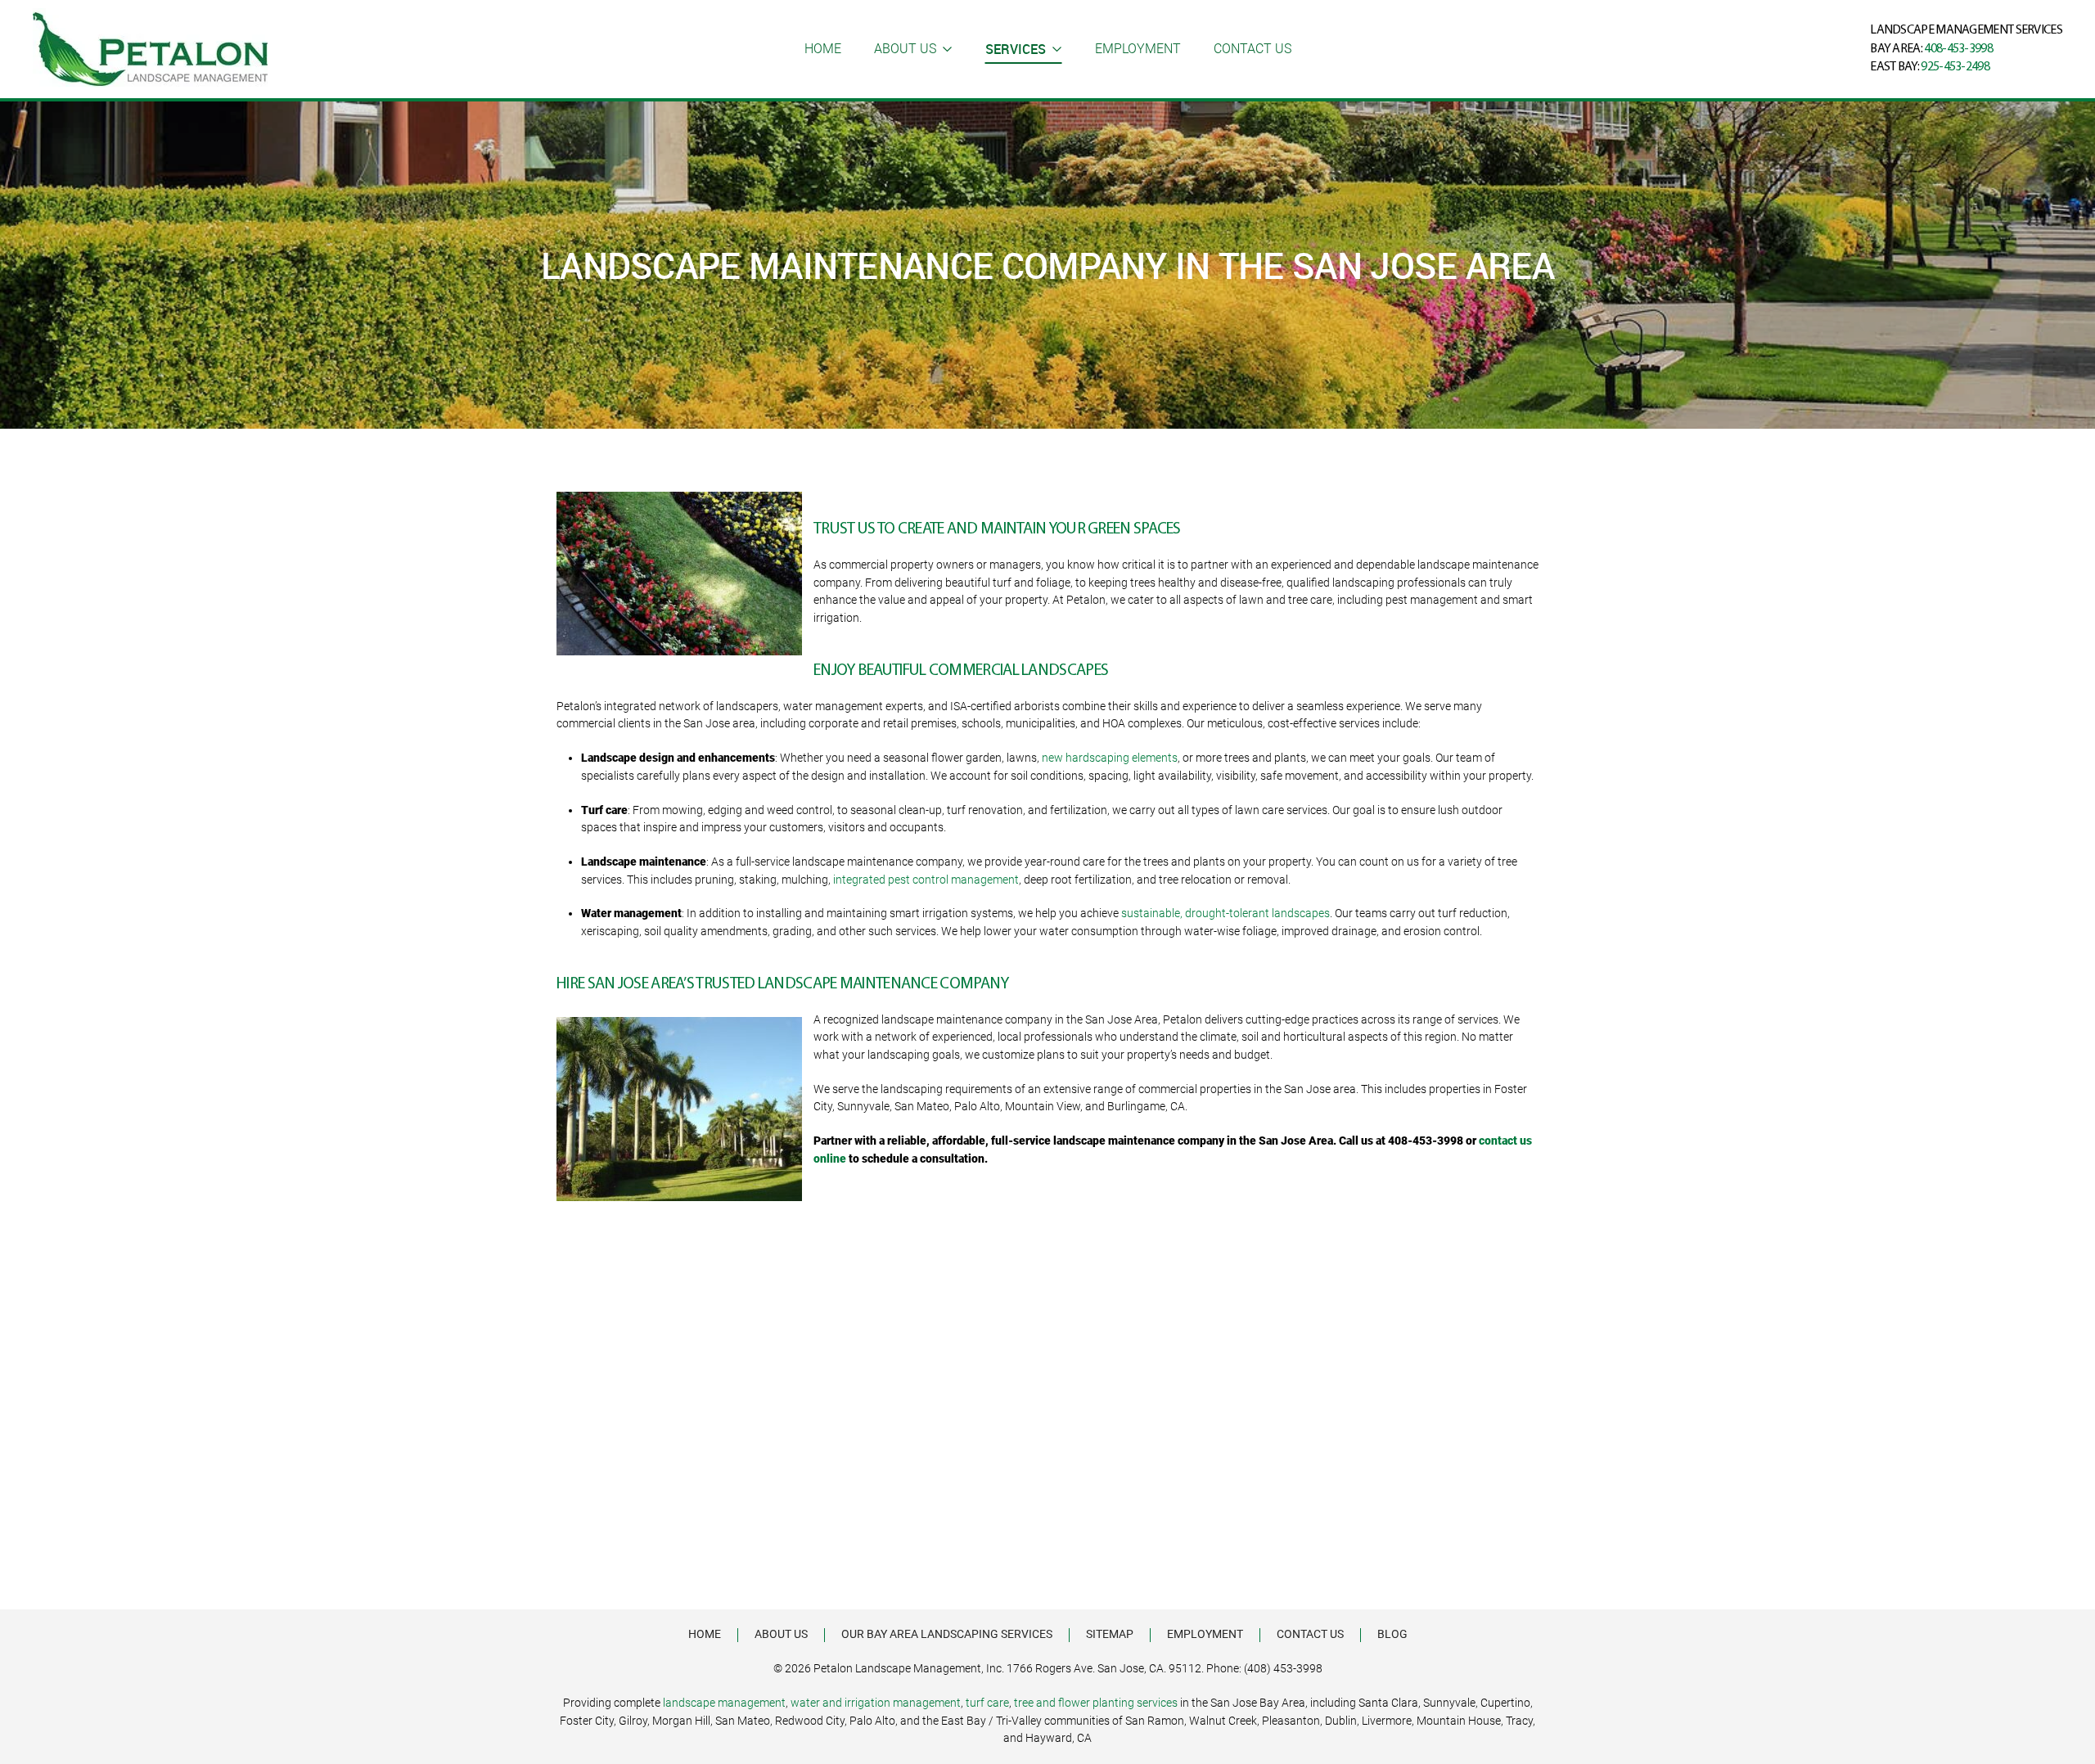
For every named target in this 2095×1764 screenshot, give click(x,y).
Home (823, 49)
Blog (1392, 1634)
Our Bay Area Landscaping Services (947, 1634)
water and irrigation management (876, 1703)
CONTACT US (1252, 49)
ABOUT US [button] (905, 49)
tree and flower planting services (1096, 1703)
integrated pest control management (926, 880)
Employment (1138, 49)
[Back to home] (150, 49)
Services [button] (1016, 49)
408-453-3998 (1958, 49)
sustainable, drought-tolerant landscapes (1225, 913)
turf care (987, 1703)
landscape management (724, 1703)
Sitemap (1110, 1634)
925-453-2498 (1955, 67)
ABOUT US (781, 1634)
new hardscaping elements (1110, 758)
